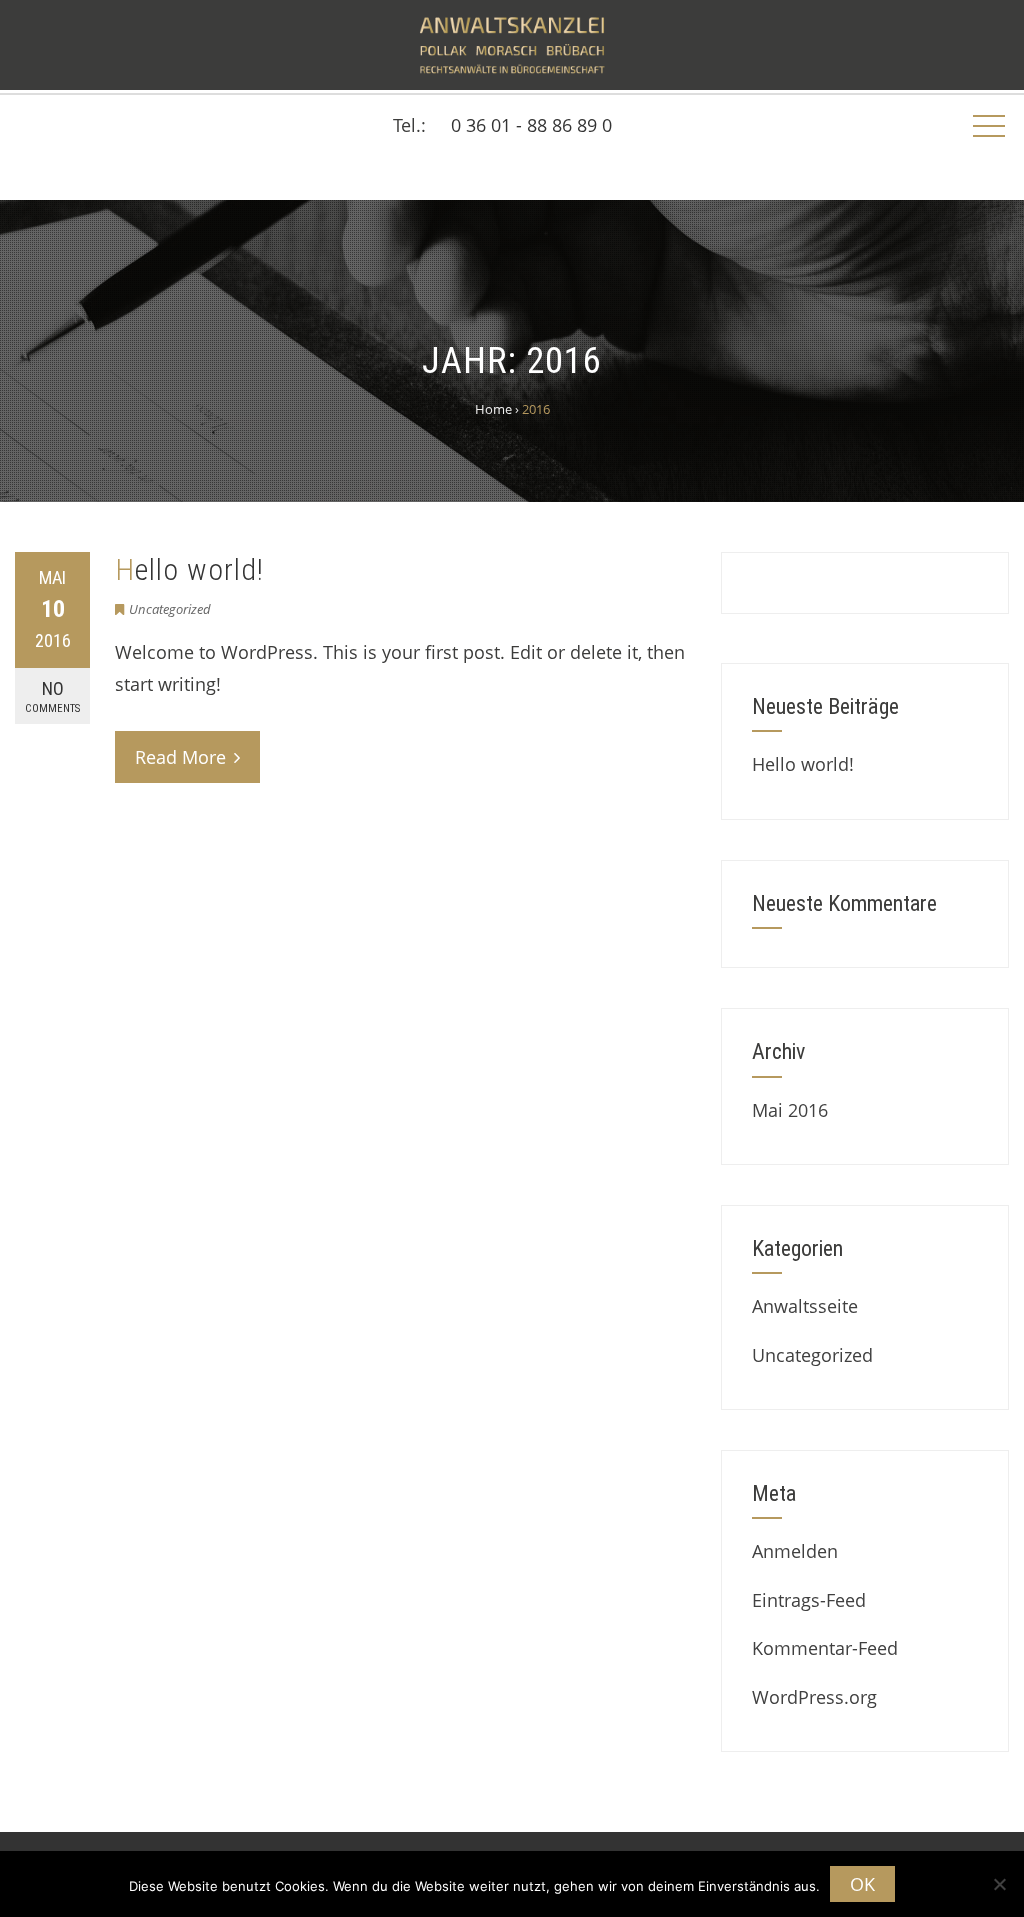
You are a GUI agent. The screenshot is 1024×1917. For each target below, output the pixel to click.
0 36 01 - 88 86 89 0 (531, 125)
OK (862, 1884)
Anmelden (795, 1551)
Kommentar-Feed (825, 1648)
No (52, 696)
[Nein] (999, 1884)
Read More (180, 757)
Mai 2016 (790, 1110)
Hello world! (189, 569)
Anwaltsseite (805, 1306)
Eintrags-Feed (809, 1600)
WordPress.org (814, 1697)
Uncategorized (170, 609)
